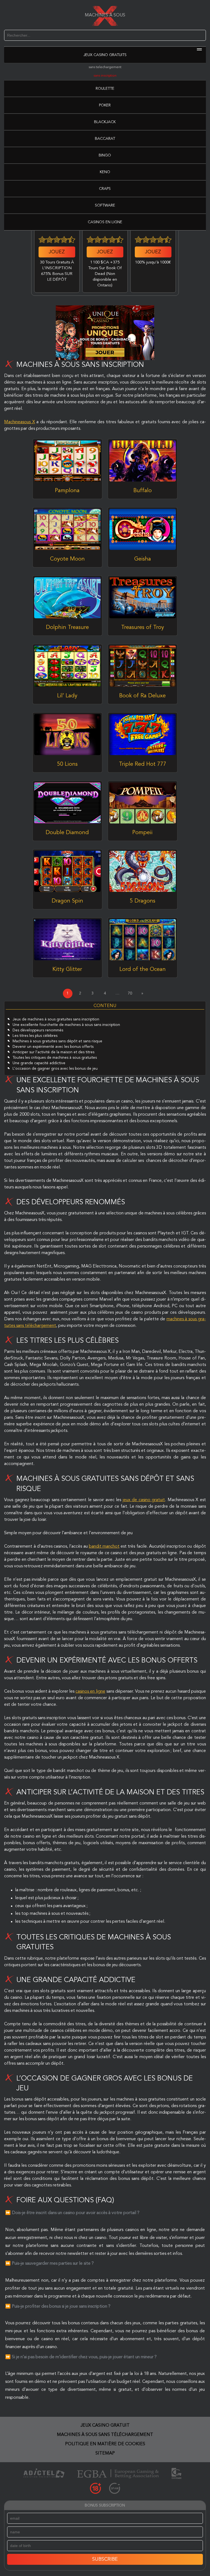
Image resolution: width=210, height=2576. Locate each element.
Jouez (57, 252)
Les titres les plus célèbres (35, 1036)
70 (130, 993)
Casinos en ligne (105, 222)
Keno (105, 172)
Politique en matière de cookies (105, 2444)
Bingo (105, 155)
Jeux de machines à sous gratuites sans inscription (56, 1019)
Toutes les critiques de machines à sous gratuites (55, 1058)
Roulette (105, 89)
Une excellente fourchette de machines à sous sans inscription (66, 1025)
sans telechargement (105, 67)
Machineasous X (19, 422)
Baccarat (105, 139)
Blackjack (105, 122)
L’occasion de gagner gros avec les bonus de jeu (55, 1069)
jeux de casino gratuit (144, 1500)
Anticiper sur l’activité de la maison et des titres (53, 1052)
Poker (105, 105)
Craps (105, 189)
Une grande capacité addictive (39, 1063)
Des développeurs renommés (38, 1030)
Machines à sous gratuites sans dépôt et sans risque (57, 1041)
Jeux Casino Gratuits (105, 55)
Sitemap (105, 2453)
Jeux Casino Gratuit (105, 2426)
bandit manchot (104, 1547)
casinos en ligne (90, 1692)
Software (105, 205)
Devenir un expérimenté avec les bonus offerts (53, 1047)
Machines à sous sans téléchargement (105, 2435)
